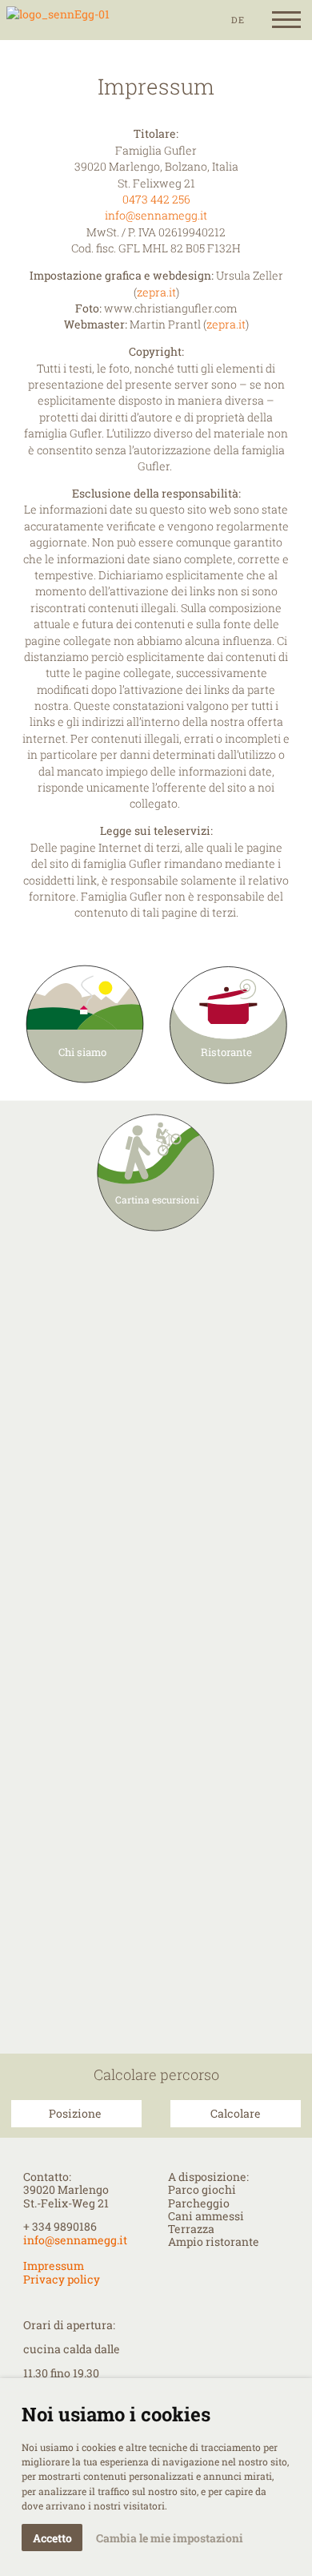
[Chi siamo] (58, 20)
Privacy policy (62, 2280)
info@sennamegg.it (156, 216)
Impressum (54, 2266)
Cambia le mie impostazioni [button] (170, 2538)
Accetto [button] (52, 2538)
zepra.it (156, 292)
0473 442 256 (156, 200)
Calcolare (236, 2114)
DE (238, 20)
